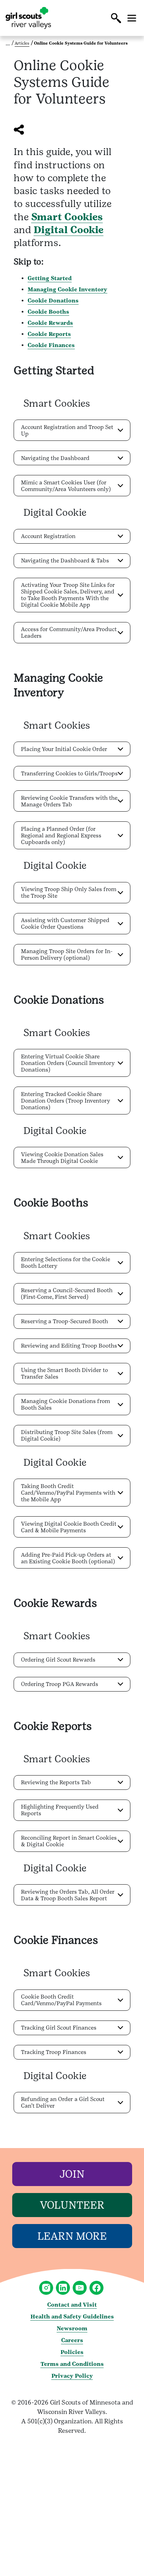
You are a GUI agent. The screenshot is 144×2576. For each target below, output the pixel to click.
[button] (116, 18)
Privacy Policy (72, 2376)
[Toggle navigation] (132, 18)
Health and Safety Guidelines (72, 2317)
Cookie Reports (49, 334)
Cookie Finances (51, 345)
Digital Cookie (69, 230)
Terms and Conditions (72, 2364)
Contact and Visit (72, 2305)
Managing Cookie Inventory (67, 289)
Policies (72, 2352)
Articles (22, 43)
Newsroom (72, 2328)
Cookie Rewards (50, 323)
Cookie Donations (53, 301)
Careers (72, 2340)
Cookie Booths (48, 312)
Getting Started (50, 278)
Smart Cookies (67, 217)
